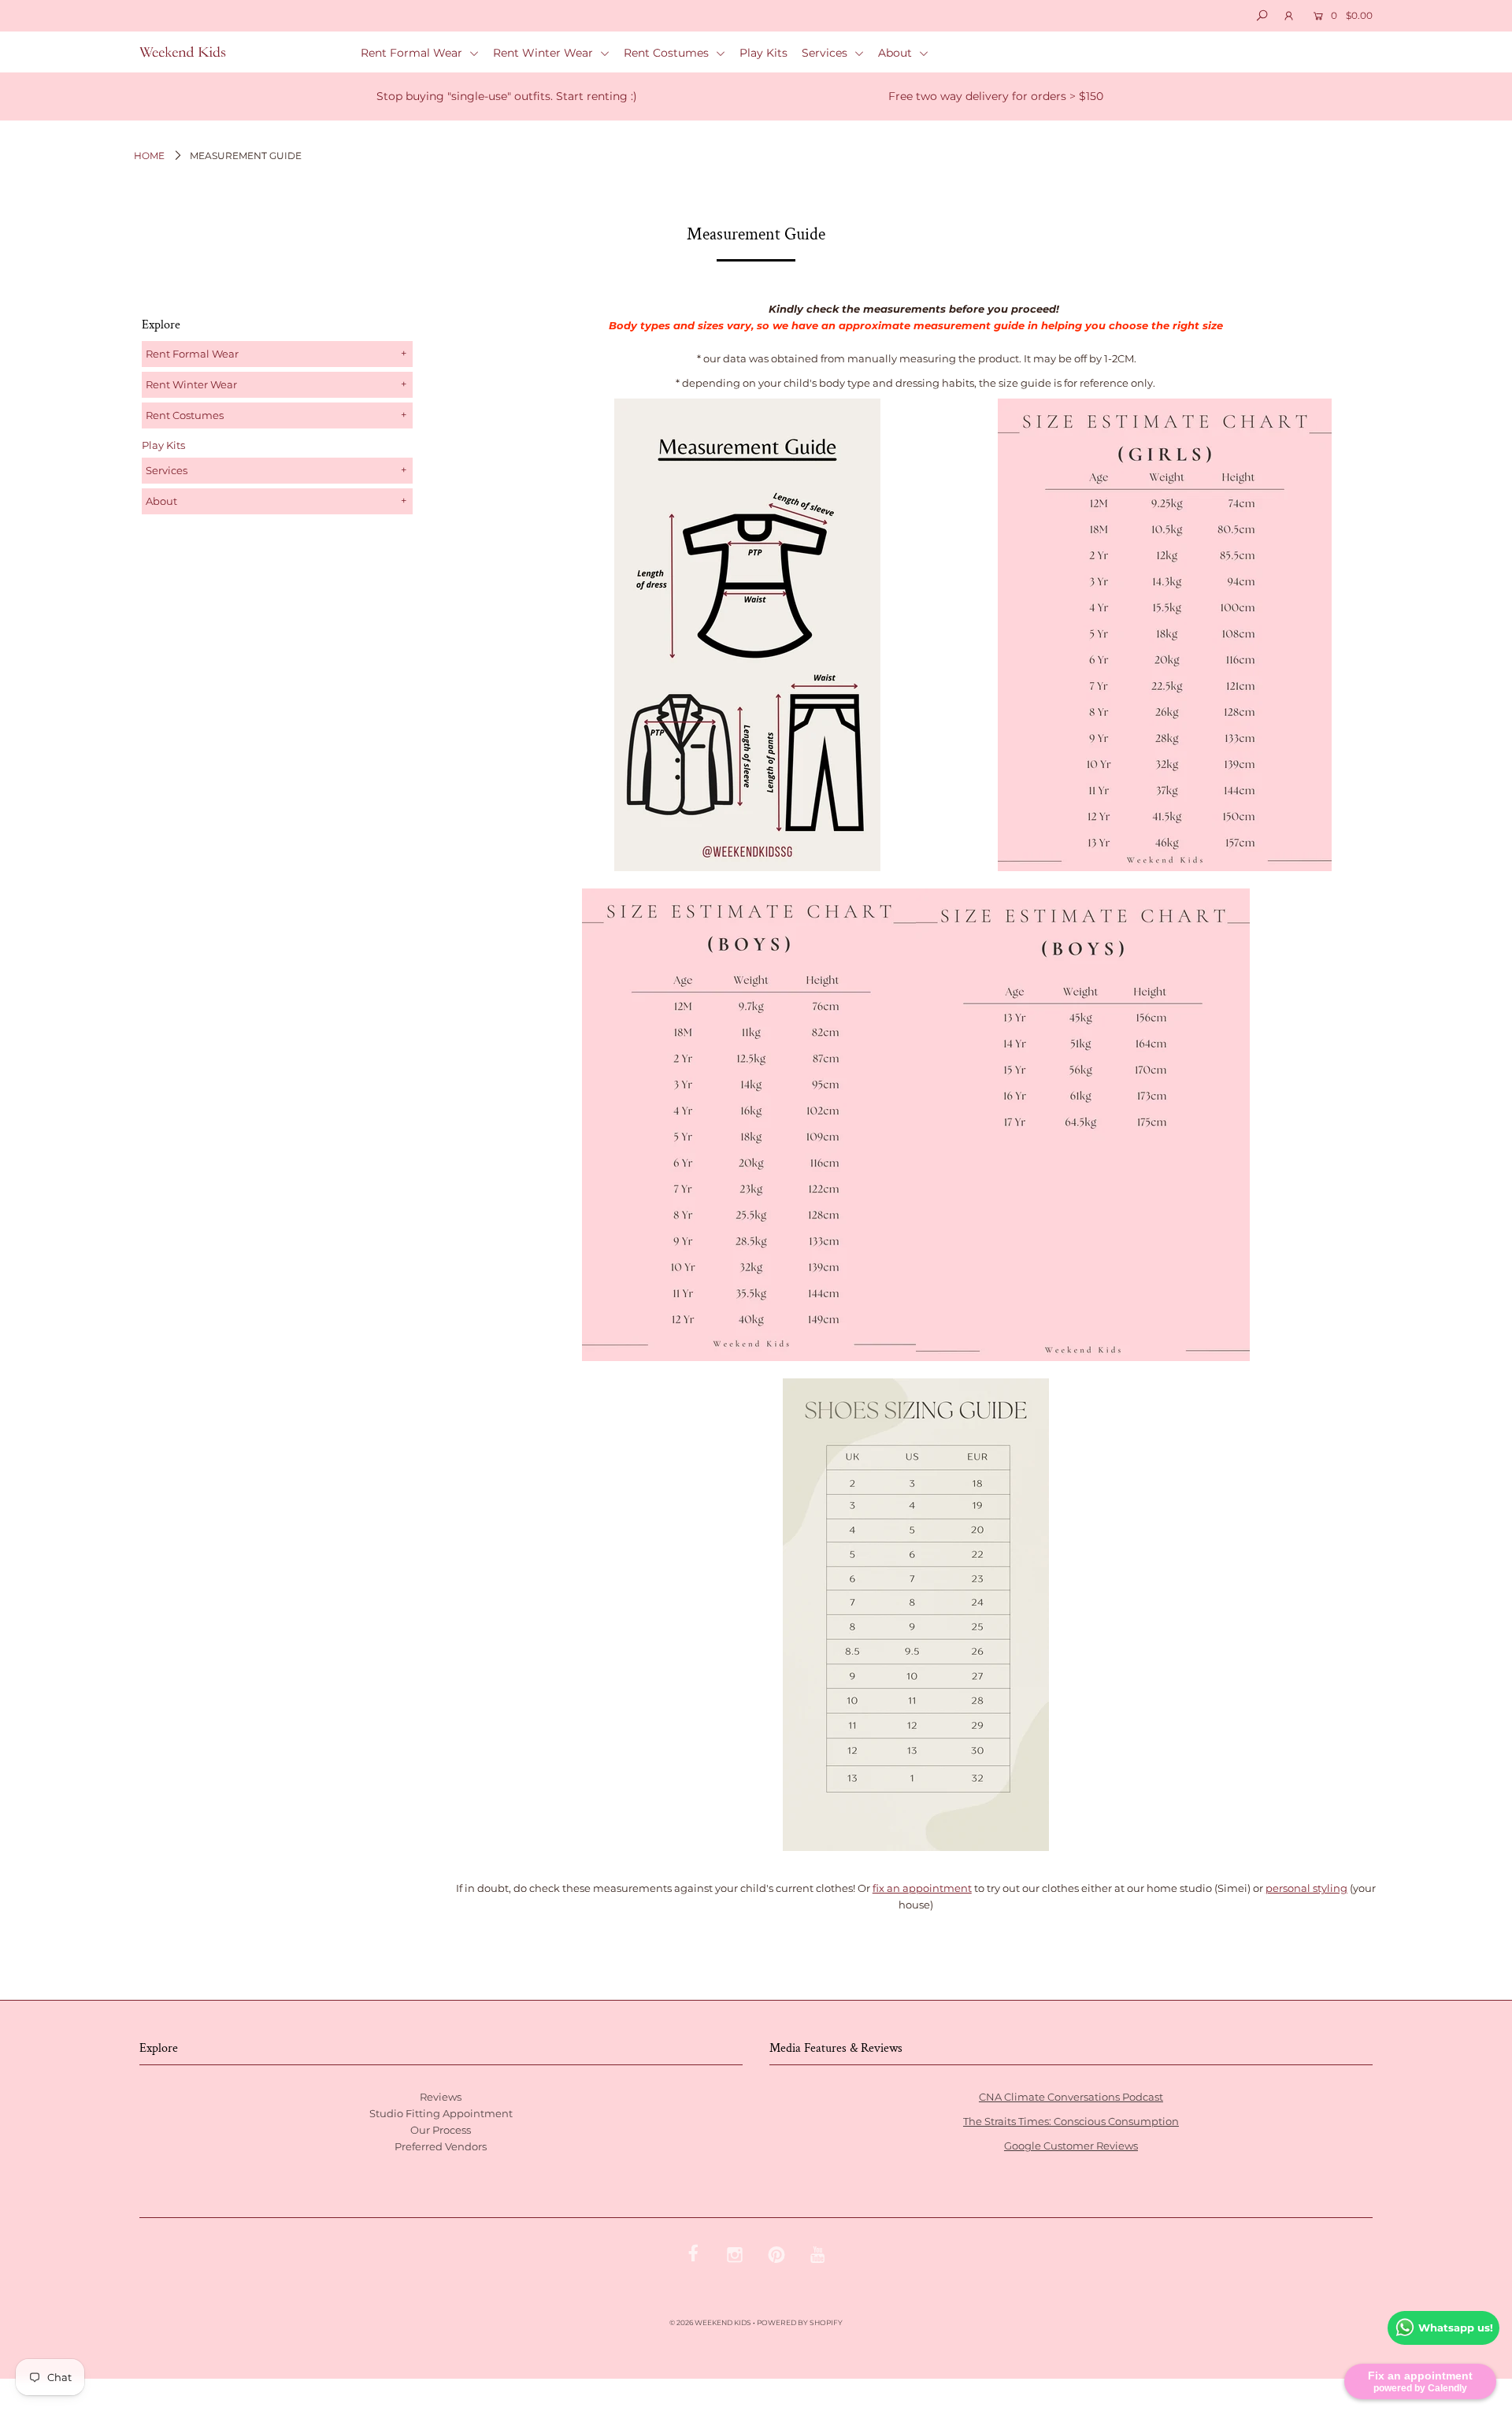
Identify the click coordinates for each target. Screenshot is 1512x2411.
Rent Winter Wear (545, 53)
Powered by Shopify (800, 2322)
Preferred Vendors (441, 2146)
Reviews (441, 2097)
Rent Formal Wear (413, 53)
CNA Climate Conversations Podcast (1071, 2097)
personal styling (1306, 1888)
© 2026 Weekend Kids (710, 2322)
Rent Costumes (668, 53)
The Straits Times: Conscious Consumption (1071, 2121)
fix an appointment (922, 1888)
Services (826, 53)
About (897, 53)
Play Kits (763, 53)
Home (149, 156)
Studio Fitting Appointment (441, 2113)
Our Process (441, 2130)
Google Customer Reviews (1071, 2146)
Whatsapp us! (1456, 2328)
